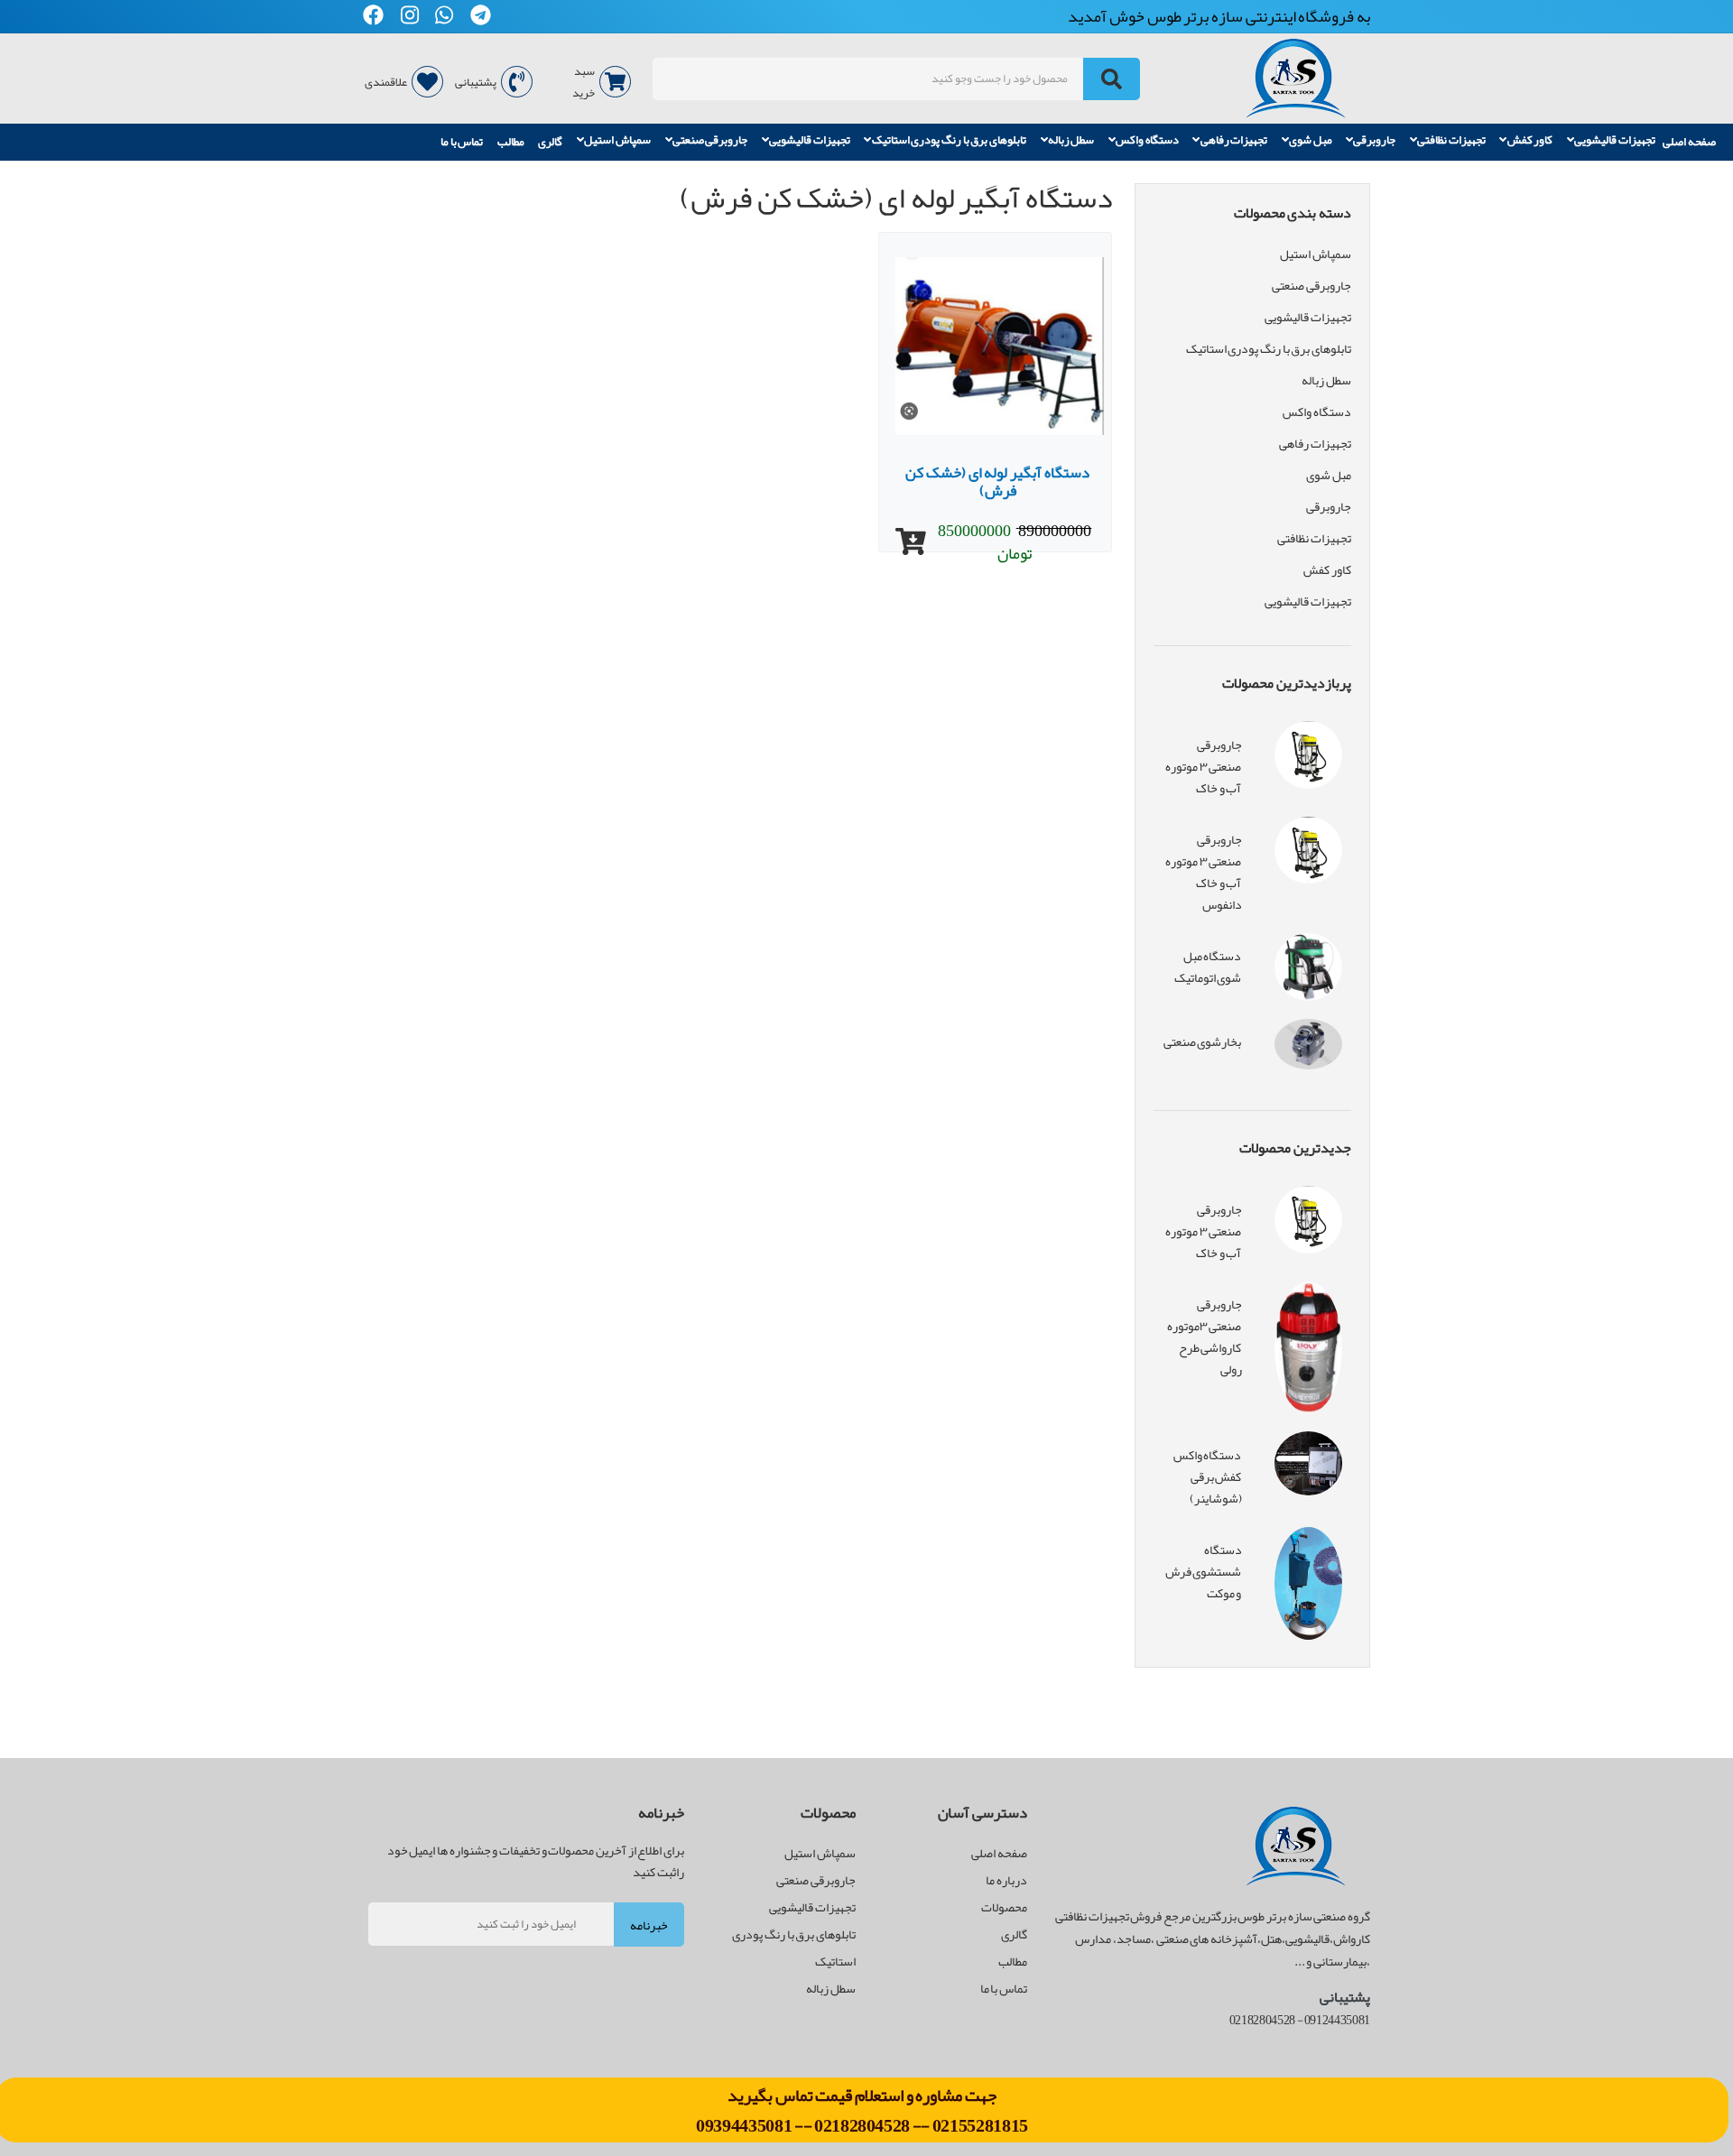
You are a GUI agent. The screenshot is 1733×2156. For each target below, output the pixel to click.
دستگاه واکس (1147, 141)
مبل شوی (1311, 141)
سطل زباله (1071, 141)
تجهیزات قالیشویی (1615, 141)
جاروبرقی (1374, 141)
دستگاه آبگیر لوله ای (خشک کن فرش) (997, 481)
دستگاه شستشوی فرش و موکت (1204, 1571)
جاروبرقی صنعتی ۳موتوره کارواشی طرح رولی (1205, 1337)
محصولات (1004, 1907)
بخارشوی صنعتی (1203, 1041)
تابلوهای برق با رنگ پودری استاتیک (949, 141)
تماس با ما (462, 142)
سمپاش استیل (617, 141)
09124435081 (1337, 2020)
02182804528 (862, 2125)
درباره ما (1006, 1880)
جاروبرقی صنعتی (710, 141)
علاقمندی (386, 82)
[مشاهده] (911, 542)
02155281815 (980, 2125)
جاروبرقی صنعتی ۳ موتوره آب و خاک (1203, 766)
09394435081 (745, 2125)
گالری (550, 142)
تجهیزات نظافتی (1451, 141)
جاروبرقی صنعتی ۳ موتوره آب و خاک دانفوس (1203, 872)
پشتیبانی (476, 82)
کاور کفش (1530, 141)
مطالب (511, 142)
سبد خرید (584, 82)
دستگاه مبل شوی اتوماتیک (1208, 967)
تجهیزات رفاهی (1234, 141)
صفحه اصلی (1689, 142)
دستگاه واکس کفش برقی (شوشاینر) (1208, 1476)
